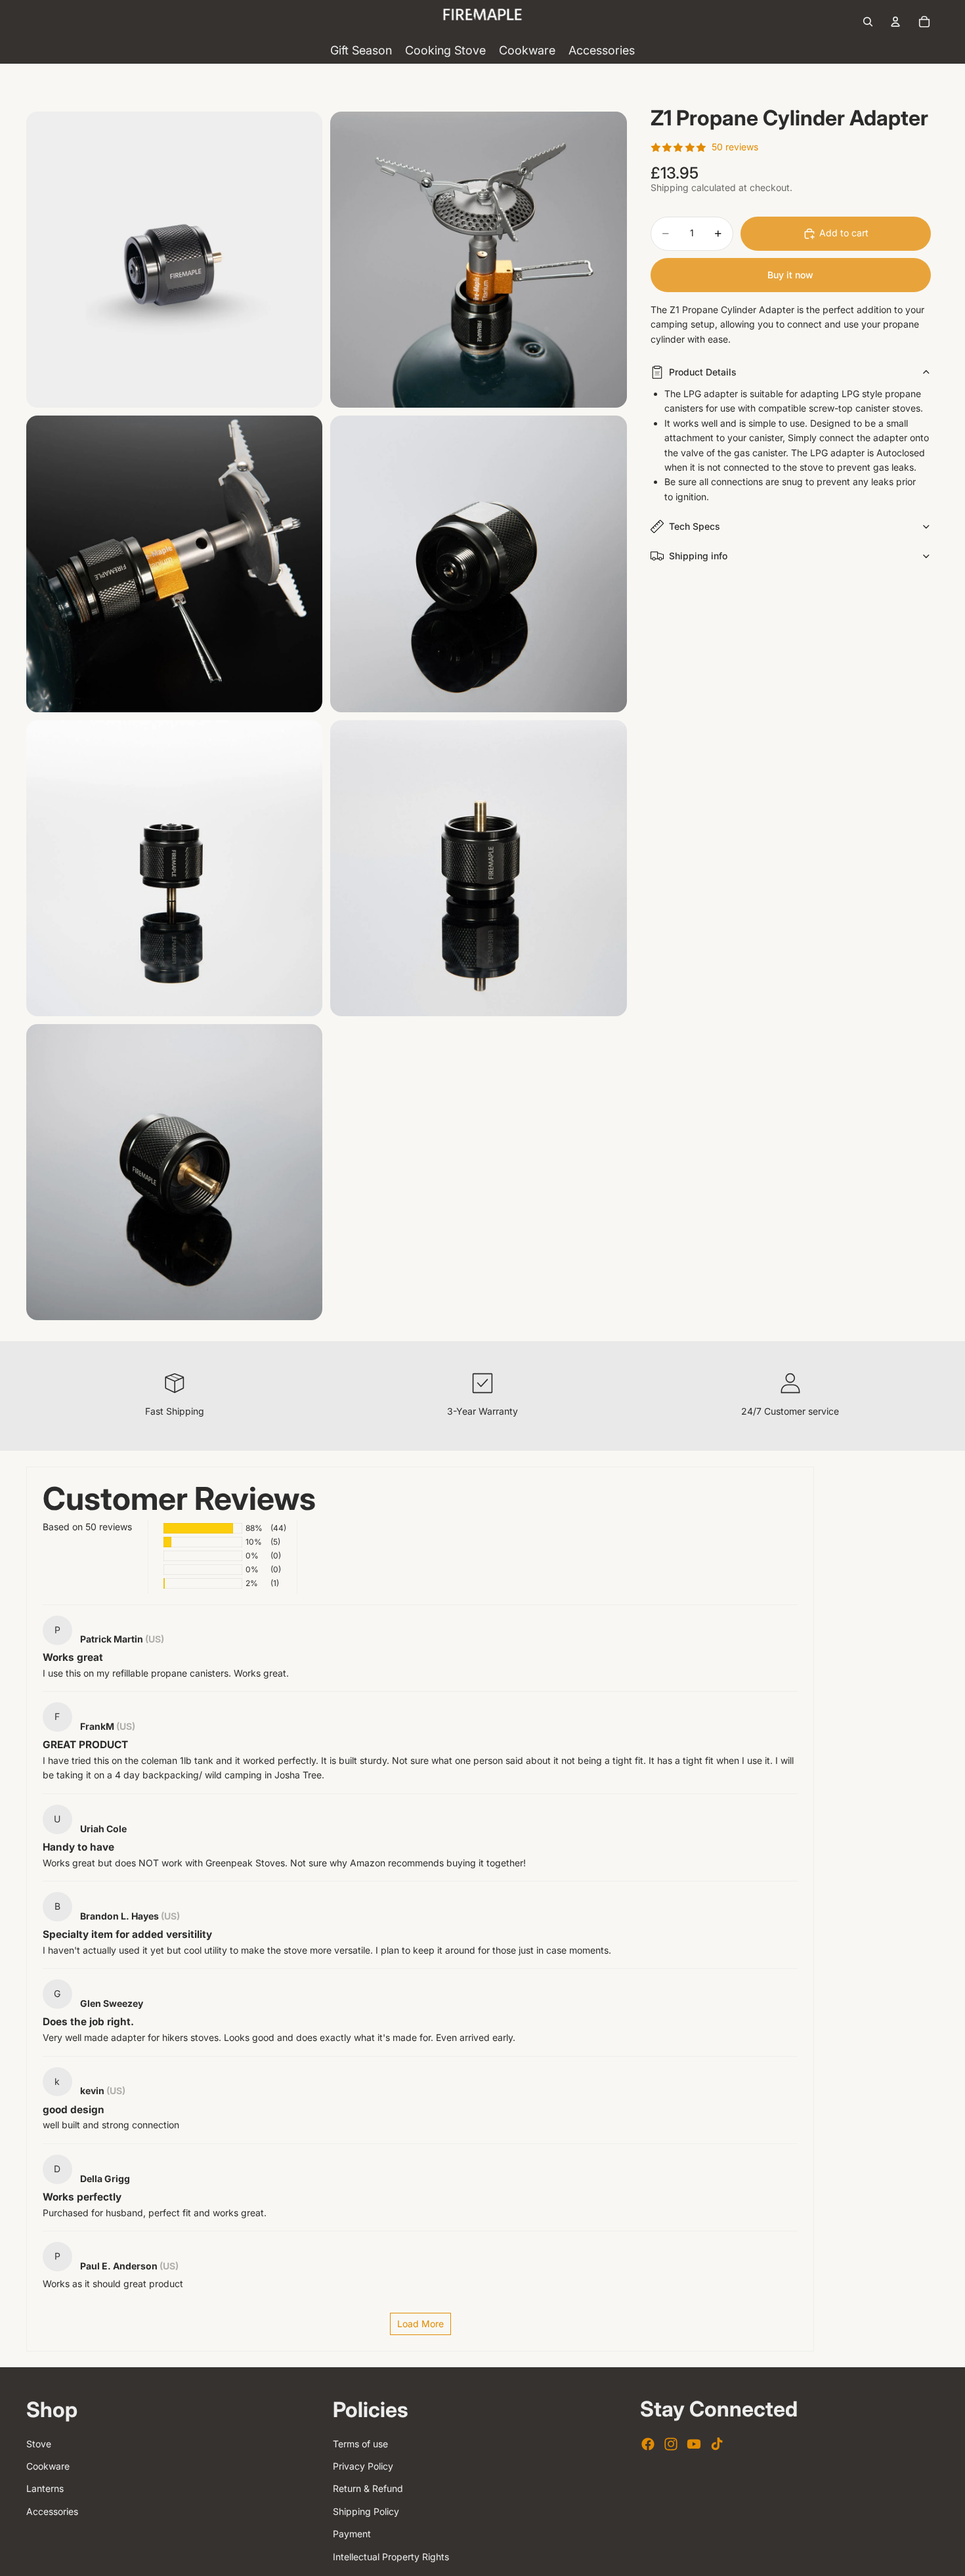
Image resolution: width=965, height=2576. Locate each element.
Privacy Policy (363, 2466)
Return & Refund (368, 2488)
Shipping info (698, 556)
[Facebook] (648, 2444)
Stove (39, 2444)
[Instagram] (671, 2444)
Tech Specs (695, 526)
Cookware (48, 2466)
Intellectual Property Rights (391, 2557)
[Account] (895, 22)
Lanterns (45, 2488)
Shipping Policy (366, 2511)
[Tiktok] (717, 2444)
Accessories (52, 2511)
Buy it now (790, 275)
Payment (352, 2534)
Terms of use (360, 2444)
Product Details (703, 372)
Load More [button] (420, 2324)
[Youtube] (694, 2444)
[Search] (868, 22)
